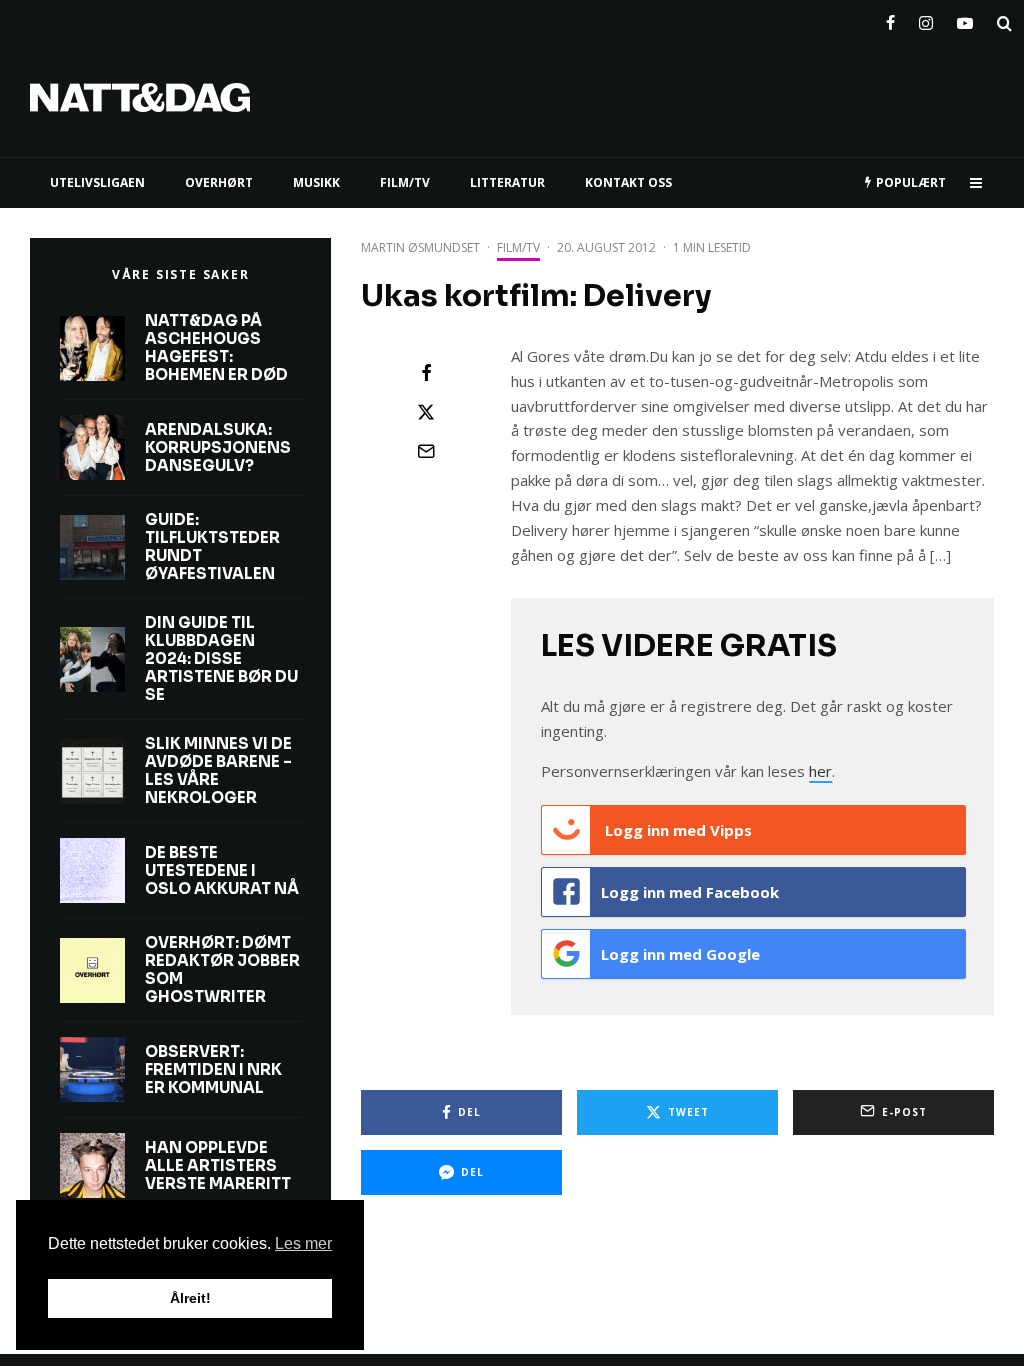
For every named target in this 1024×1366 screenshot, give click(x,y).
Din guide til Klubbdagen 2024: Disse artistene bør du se (221, 659)
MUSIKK (316, 182)
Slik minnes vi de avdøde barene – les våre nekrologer (218, 771)
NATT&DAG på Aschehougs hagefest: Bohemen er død (216, 348)
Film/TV (518, 247)
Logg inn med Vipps (676, 830)
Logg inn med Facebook (690, 892)
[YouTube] (965, 19)
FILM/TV (405, 182)
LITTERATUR (507, 182)
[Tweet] (426, 412)
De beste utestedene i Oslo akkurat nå (222, 871)
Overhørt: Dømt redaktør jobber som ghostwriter (222, 970)
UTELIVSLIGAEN (97, 182)
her (820, 771)
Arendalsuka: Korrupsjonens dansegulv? (218, 448)
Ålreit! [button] (190, 1298)
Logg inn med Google (680, 954)
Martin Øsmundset (420, 247)
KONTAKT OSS (628, 182)
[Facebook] (890, 19)
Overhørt (219, 182)
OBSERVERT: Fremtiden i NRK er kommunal (213, 1070)
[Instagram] (926, 19)
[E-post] (426, 451)
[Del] (426, 373)
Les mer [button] (303, 1243)
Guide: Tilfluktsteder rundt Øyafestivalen (212, 547)
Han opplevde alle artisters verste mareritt (218, 1166)
